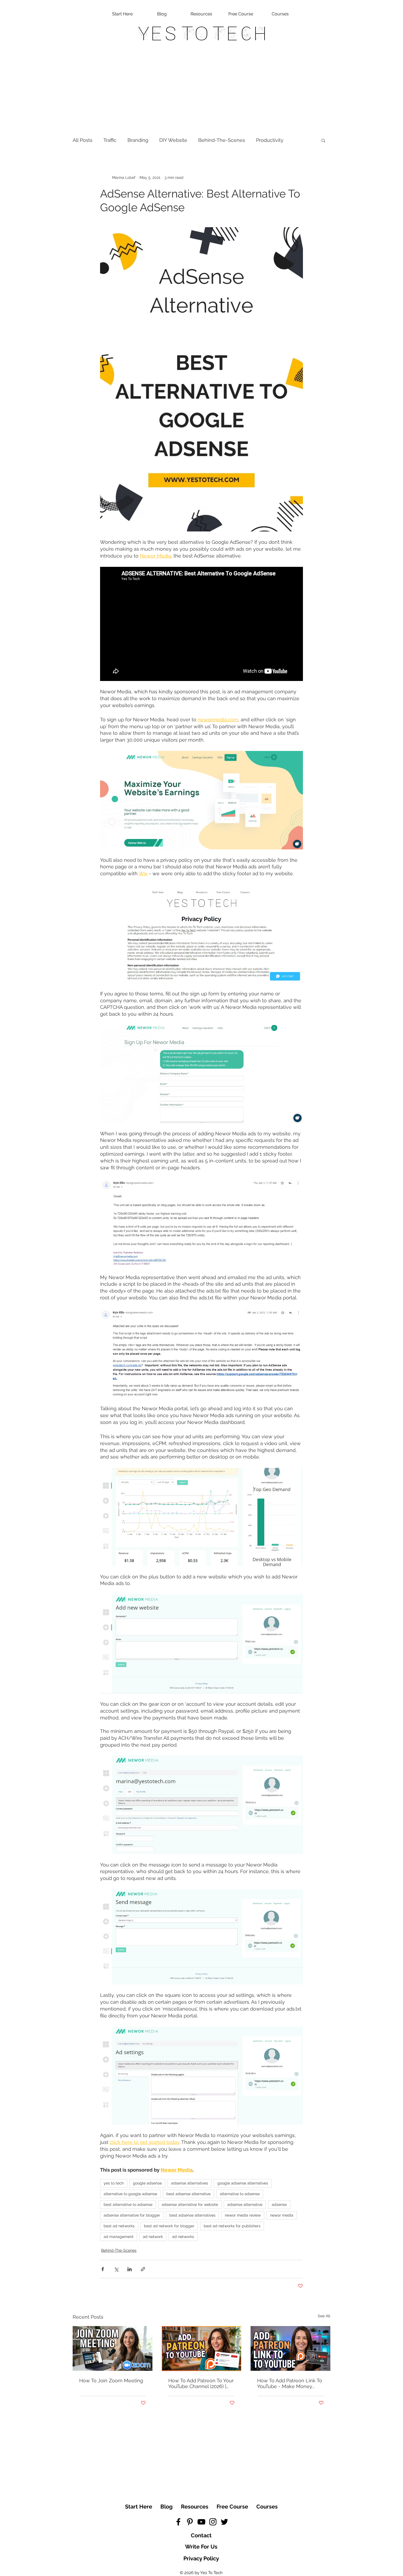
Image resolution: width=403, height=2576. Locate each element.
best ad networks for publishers (232, 2226)
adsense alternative (245, 2205)
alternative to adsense (240, 2194)
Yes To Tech (202, 33)
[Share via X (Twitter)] (116, 2269)
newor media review (243, 2215)
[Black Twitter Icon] (224, 2522)
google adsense (147, 2183)
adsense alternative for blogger (132, 2215)
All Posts (83, 140)
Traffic (110, 140)
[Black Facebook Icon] (178, 2522)
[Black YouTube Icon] (201, 2522)
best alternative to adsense (128, 2205)
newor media (282, 2215)
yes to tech (114, 2183)
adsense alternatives (190, 2183)
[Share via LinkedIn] (130, 2269)
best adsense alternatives (192, 2215)
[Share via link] (143, 2269)
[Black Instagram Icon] (213, 2522)
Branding (138, 140)
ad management (119, 2237)
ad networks (183, 2237)
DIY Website (173, 140)
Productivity (270, 140)
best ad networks (119, 2226)
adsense (279, 2205)
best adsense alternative (188, 2194)
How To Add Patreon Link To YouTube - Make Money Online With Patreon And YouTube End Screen (290, 2383)
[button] (323, 140)
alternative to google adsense (130, 2194)
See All (324, 2316)
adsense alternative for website (190, 2205)
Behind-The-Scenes (222, 140)
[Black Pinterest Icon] (190, 2522)
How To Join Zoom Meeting (111, 2381)
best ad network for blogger (169, 2226)
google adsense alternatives (243, 2183)
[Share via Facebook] (103, 2269)
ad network (153, 2237)
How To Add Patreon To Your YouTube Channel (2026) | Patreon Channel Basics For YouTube (201, 2383)
